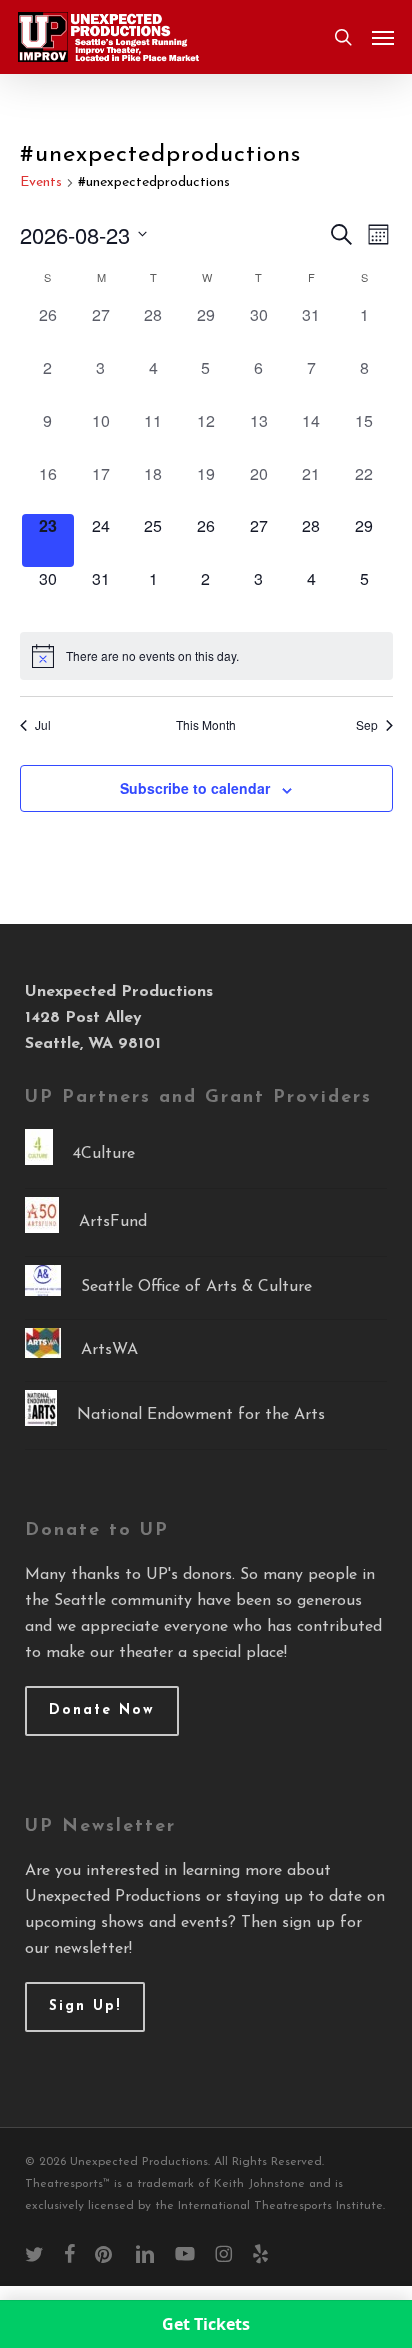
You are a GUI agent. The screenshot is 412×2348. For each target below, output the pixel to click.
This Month (206, 725)
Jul (43, 725)
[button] (383, 37)
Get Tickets (206, 2324)
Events (41, 182)
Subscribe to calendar (195, 788)
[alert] (206, 656)
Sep (367, 725)
